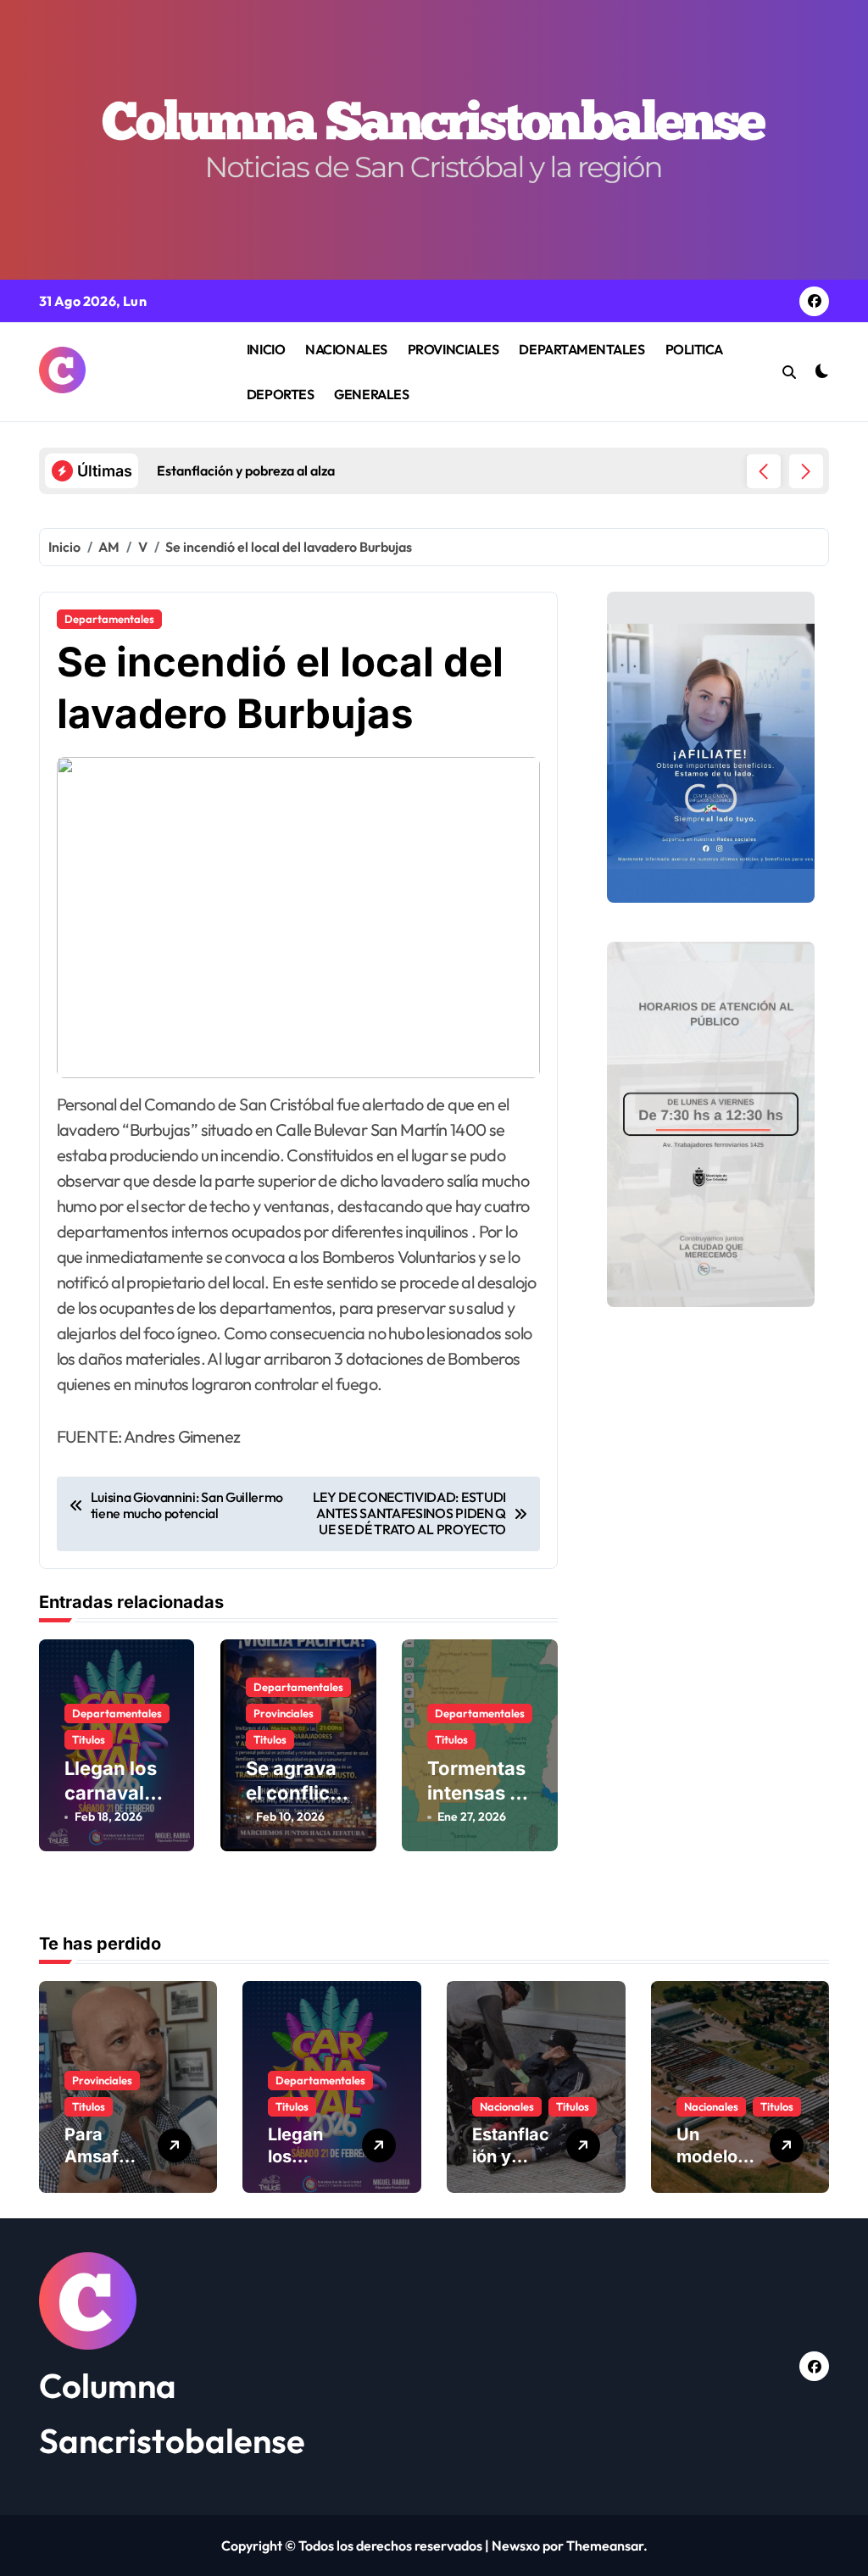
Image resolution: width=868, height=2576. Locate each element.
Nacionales (507, 2106)
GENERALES (371, 394)
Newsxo (516, 2545)
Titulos (89, 1739)
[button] (806, 471)
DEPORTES (280, 394)
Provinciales (284, 1713)
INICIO (266, 349)
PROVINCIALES (453, 349)
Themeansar (605, 2545)
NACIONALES (346, 349)
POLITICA (694, 349)
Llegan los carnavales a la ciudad (115, 1792)
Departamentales (109, 619)
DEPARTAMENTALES (581, 349)
